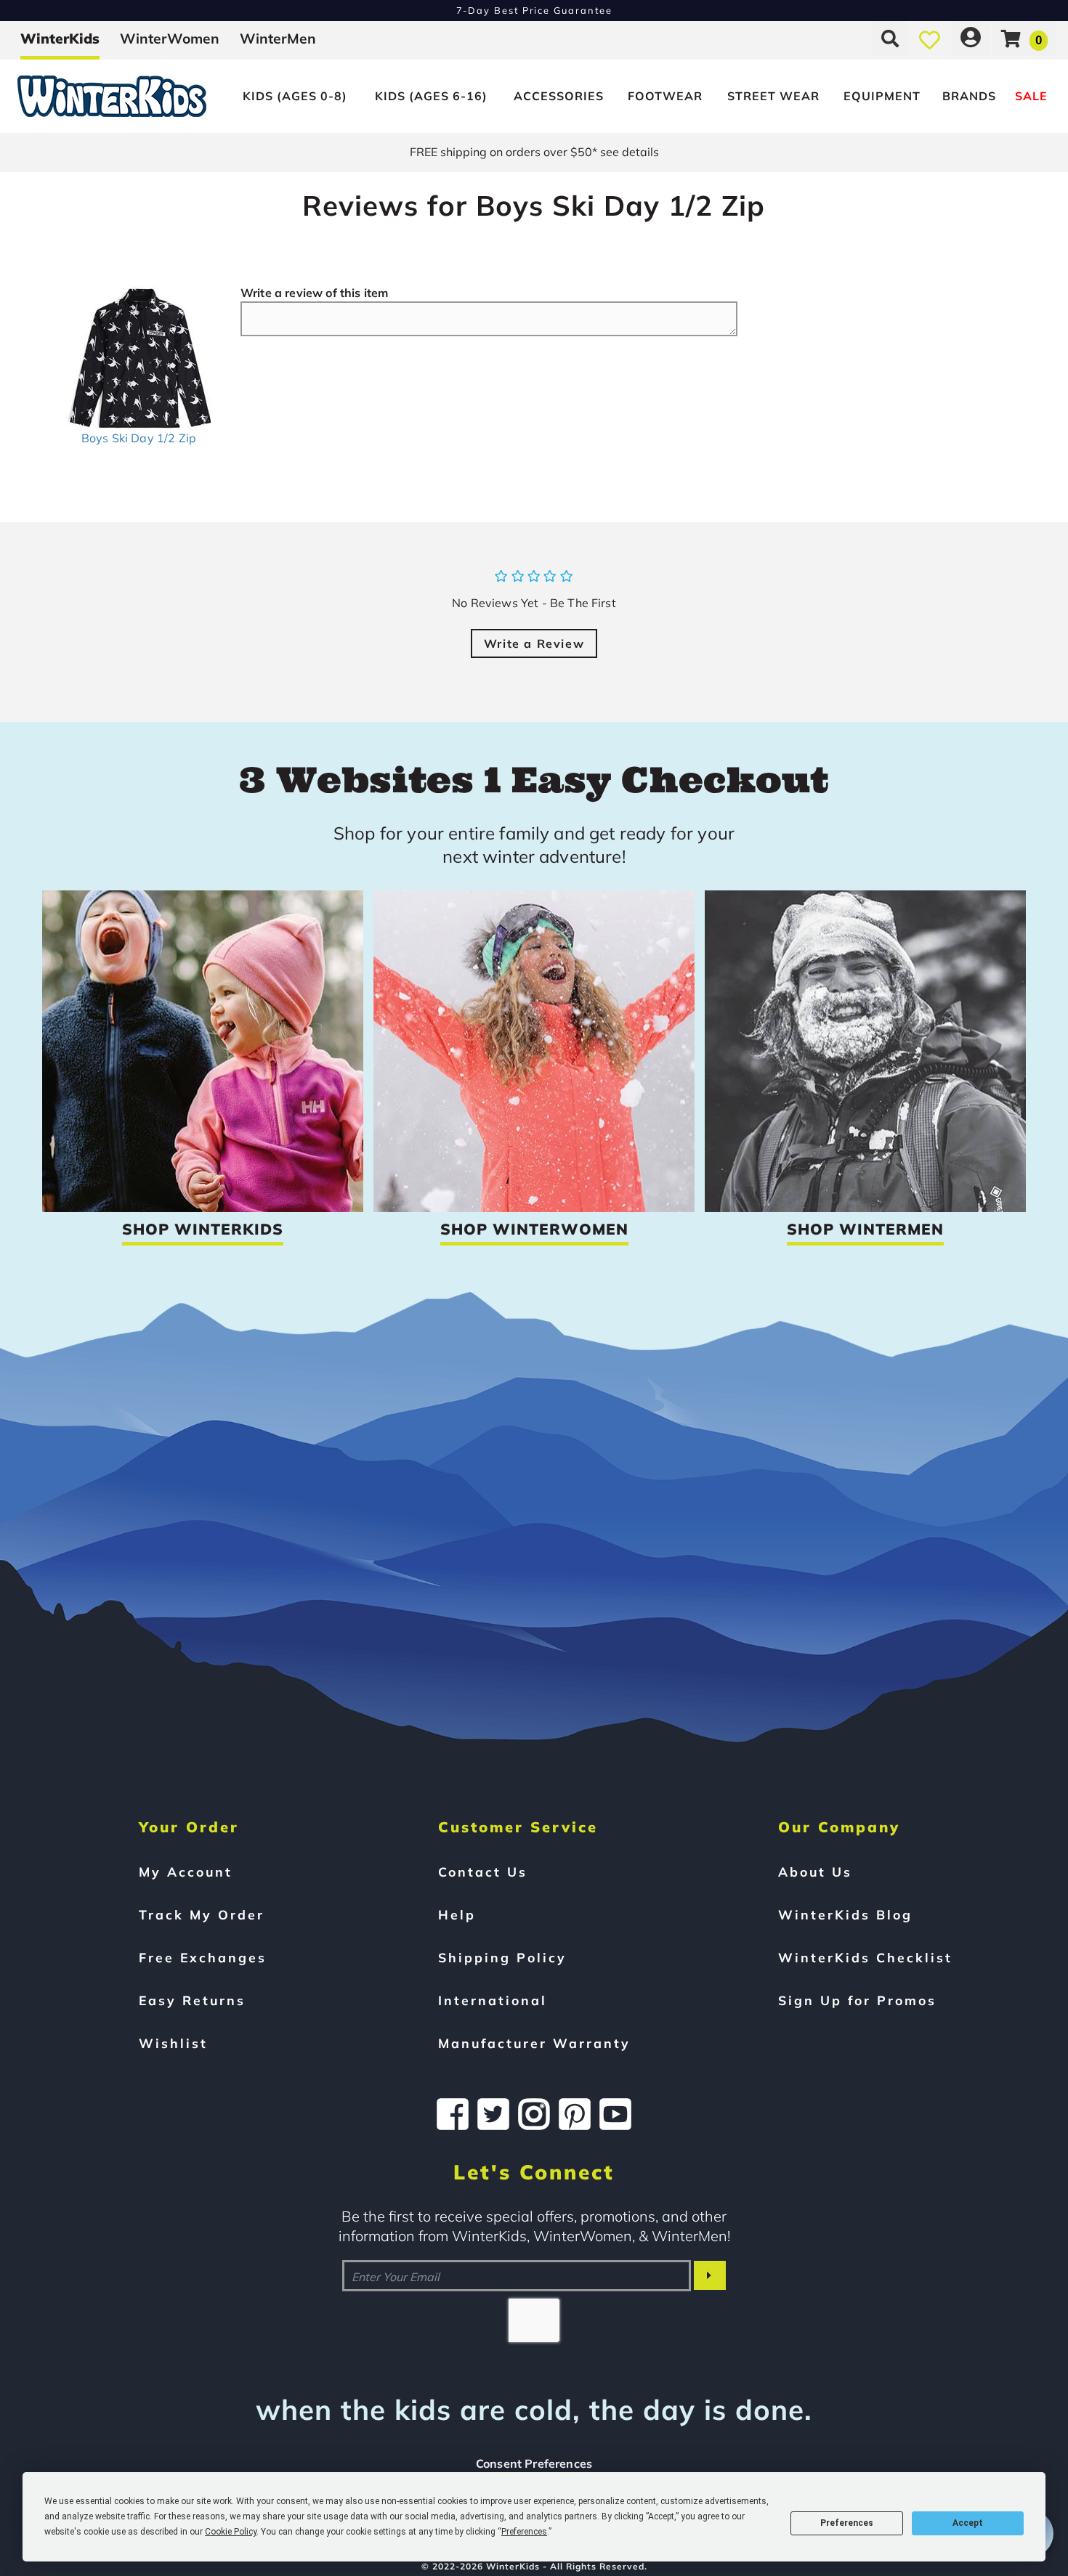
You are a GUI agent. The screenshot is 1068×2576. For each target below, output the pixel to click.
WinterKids (60, 38)
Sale (1031, 96)
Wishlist (173, 2043)
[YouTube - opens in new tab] (615, 2114)
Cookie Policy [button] (231, 2532)
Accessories (559, 96)
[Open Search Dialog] (890, 38)
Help (457, 1914)
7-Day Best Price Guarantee (534, 10)
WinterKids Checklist (865, 1957)
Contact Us (483, 1872)
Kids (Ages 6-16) (431, 96)
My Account (186, 1872)
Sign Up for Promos (857, 2000)
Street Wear (773, 96)
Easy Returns (192, 2000)
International (493, 2000)
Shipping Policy (502, 1957)
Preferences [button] (524, 2532)
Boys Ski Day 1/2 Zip (139, 438)
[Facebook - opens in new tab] (453, 2114)
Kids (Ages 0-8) (295, 96)
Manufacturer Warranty (534, 2043)
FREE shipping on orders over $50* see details (534, 152)
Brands (969, 96)
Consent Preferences (534, 2463)
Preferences (847, 2523)
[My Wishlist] (930, 38)
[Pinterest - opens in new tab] (575, 2114)
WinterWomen (170, 38)
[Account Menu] (971, 38)
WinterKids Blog (845, 1914)
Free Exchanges (203, 1957)
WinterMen (278, 38)
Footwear (665, 96)
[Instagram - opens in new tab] (534, 2114)
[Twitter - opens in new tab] (493, 2114)
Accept (968, 2523)
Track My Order (202, 1914)
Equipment (882, 96)
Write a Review (534, 643)
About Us (815, 1872)
